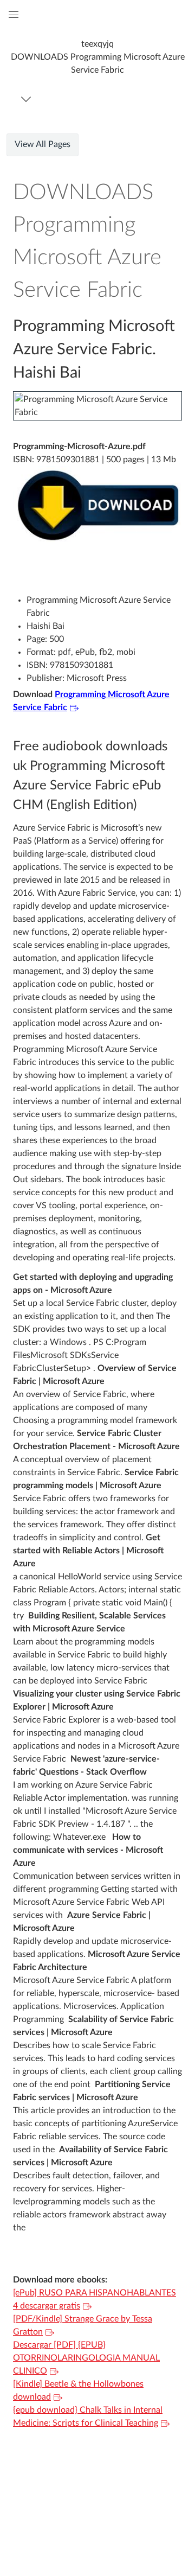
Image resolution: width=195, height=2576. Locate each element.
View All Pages (43, 144)
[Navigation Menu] (28, 99)
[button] (97, 57)
